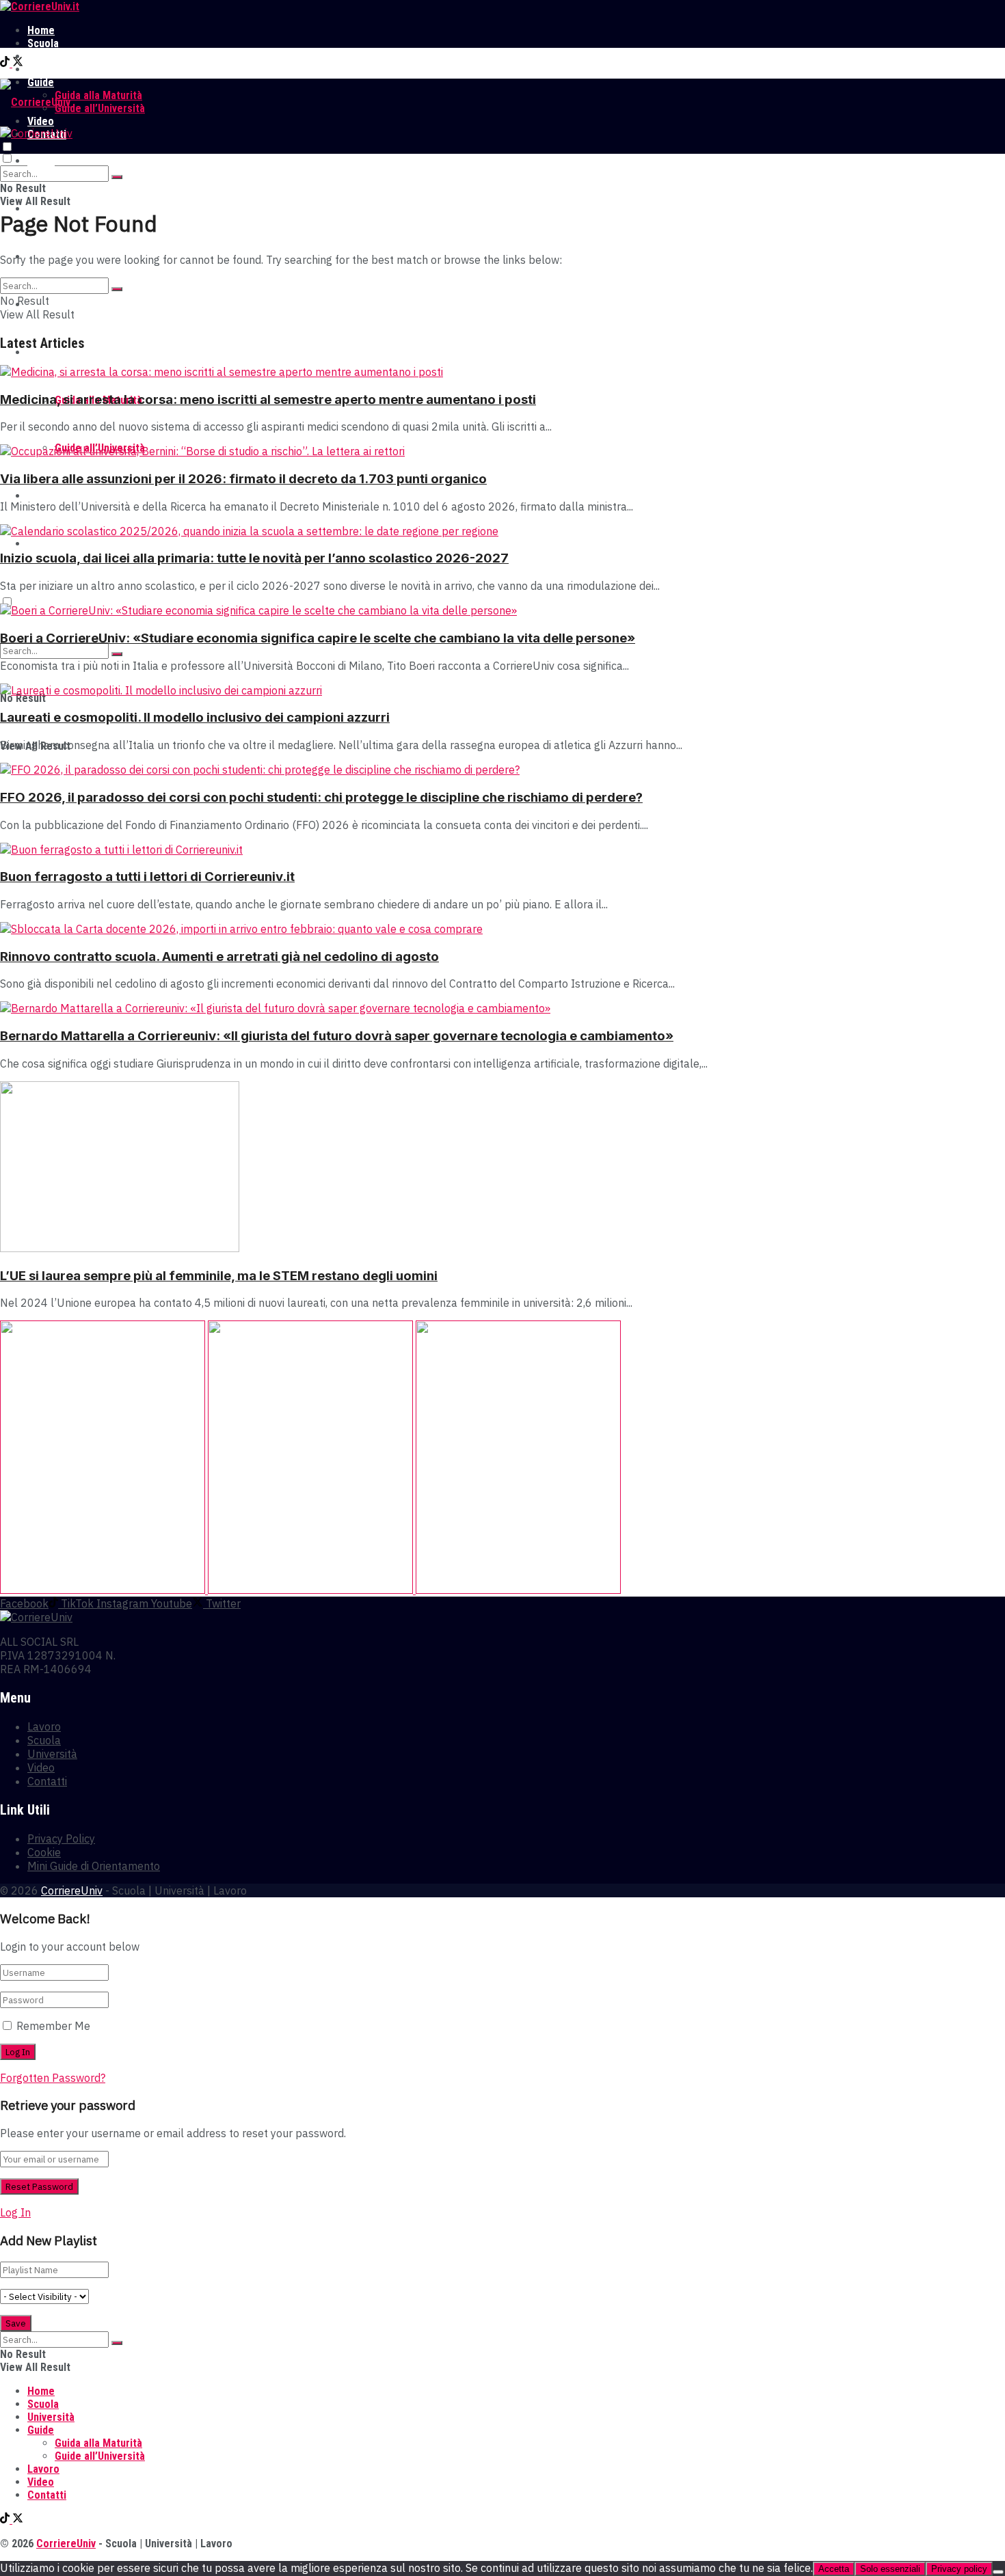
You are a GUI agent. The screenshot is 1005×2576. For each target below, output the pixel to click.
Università (51, 56)
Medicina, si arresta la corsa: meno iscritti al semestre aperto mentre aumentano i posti (268, 399)
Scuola (43, 43)
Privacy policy (959, 2569)
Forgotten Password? (53, 2078)
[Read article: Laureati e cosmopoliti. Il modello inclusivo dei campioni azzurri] (502, 690)
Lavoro (43, 69)
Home (41, 30)
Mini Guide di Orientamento (94, 1866)
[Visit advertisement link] (104, 1590)
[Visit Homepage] (40, 6)
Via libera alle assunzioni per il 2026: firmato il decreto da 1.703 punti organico (243, 479)
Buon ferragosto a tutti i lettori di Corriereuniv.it (147, 877)
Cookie (44, 1852)
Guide (41, 352)
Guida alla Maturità (98, 95)
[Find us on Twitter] (18, 63)
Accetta (834, 2569)
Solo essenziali (890, 2569)
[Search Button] (117, 177)
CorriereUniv (72, 1890)
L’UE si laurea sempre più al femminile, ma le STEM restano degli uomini (219, 1276)
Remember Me (53, 2026)
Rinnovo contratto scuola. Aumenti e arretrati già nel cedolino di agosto (219, 957)
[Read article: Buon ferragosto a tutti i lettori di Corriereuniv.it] (502, 850)
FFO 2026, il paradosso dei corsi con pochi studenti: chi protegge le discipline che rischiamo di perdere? (321, 797)
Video (41, 496)
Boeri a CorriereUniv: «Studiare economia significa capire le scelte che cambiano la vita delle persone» (318, 638)
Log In (15, 2212)
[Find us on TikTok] (6, 63)
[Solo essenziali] (998, 2572)
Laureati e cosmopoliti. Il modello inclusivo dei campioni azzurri (195, 717)
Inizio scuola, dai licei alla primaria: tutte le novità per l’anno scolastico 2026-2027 (254, 558)
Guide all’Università (100, 108)
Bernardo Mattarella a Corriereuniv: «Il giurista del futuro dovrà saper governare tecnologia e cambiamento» (337, 1036)
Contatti (47, 544)
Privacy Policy (61, 1839)
